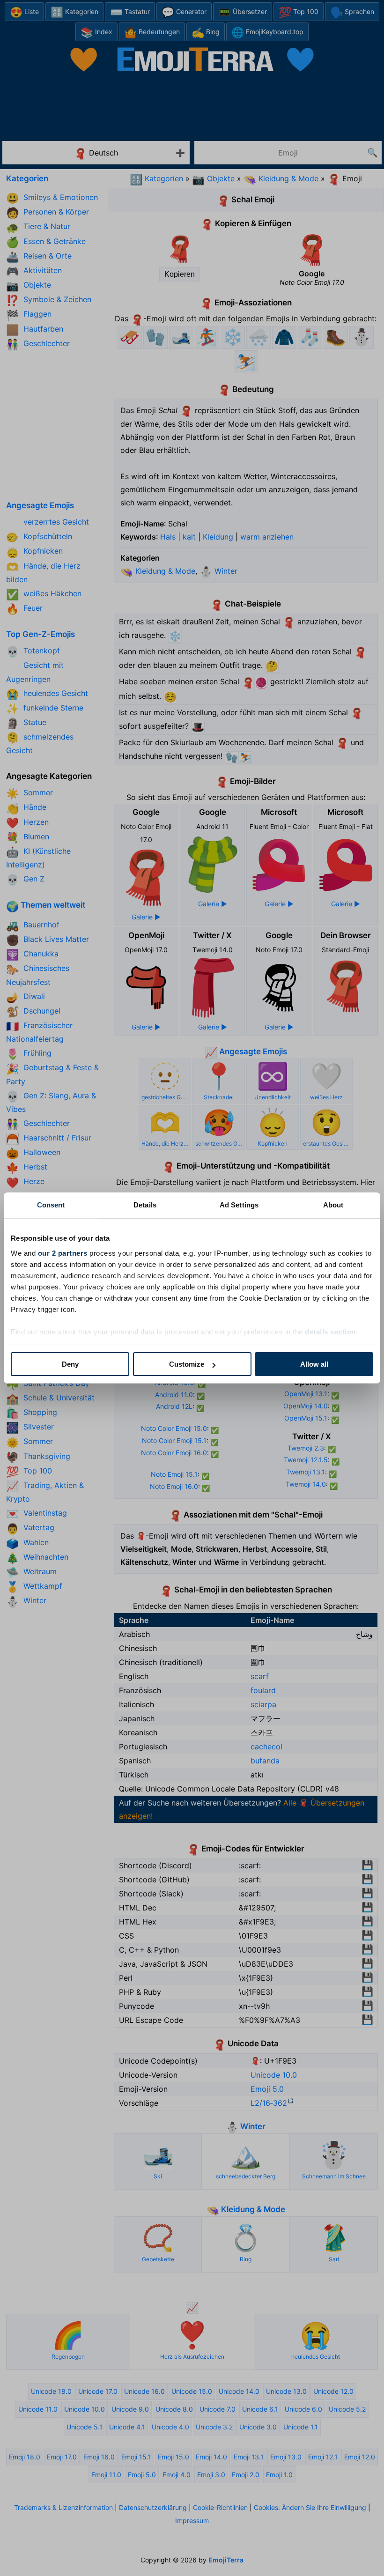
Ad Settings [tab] (239, 1205)
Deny (70, 1364)
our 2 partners (63, 1253)
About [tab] (333, 1205)
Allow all (314, 1364)
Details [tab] (145, 1205)
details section (330, 1332)
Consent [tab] (51, 1205)
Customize (187, 1364)
